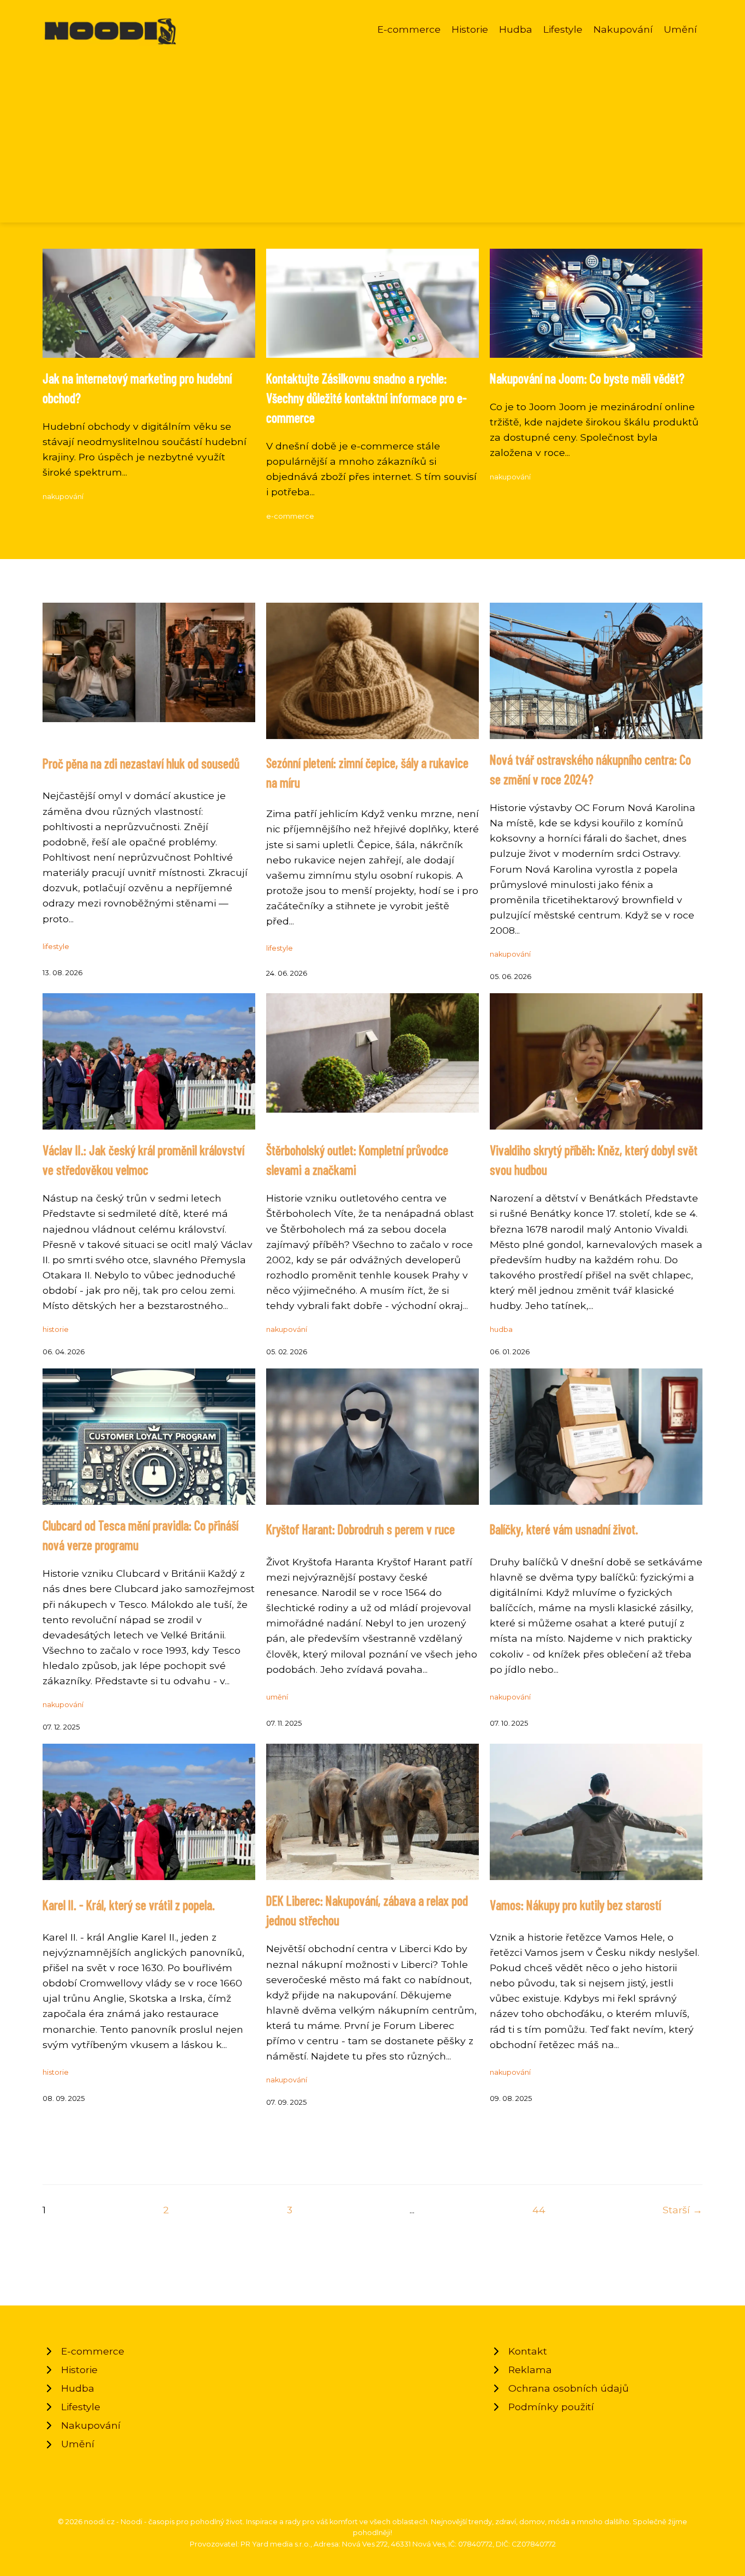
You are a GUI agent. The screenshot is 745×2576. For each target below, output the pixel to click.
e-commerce (290, 516)
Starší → (683, 2210)
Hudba (516, 29)
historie (56, 1329)
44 (539, 2210)
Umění (680, 29)
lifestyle (56, 947)
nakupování (63, 497)
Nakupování (623, 29)
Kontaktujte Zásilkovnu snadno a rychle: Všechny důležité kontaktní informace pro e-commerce (367, 398)
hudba (501, 1329)
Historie (470, 29)
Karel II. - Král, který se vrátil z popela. (129, 1905)
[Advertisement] (372, 128)
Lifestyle (563, 29)
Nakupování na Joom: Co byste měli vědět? (587, 378)
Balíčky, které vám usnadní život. (564, 1529)
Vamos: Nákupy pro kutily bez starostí (575, 1905)
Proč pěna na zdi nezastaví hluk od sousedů (141, 763)
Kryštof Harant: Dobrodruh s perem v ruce (361, 1529)
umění (277, 1697)
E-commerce (409, 29)
